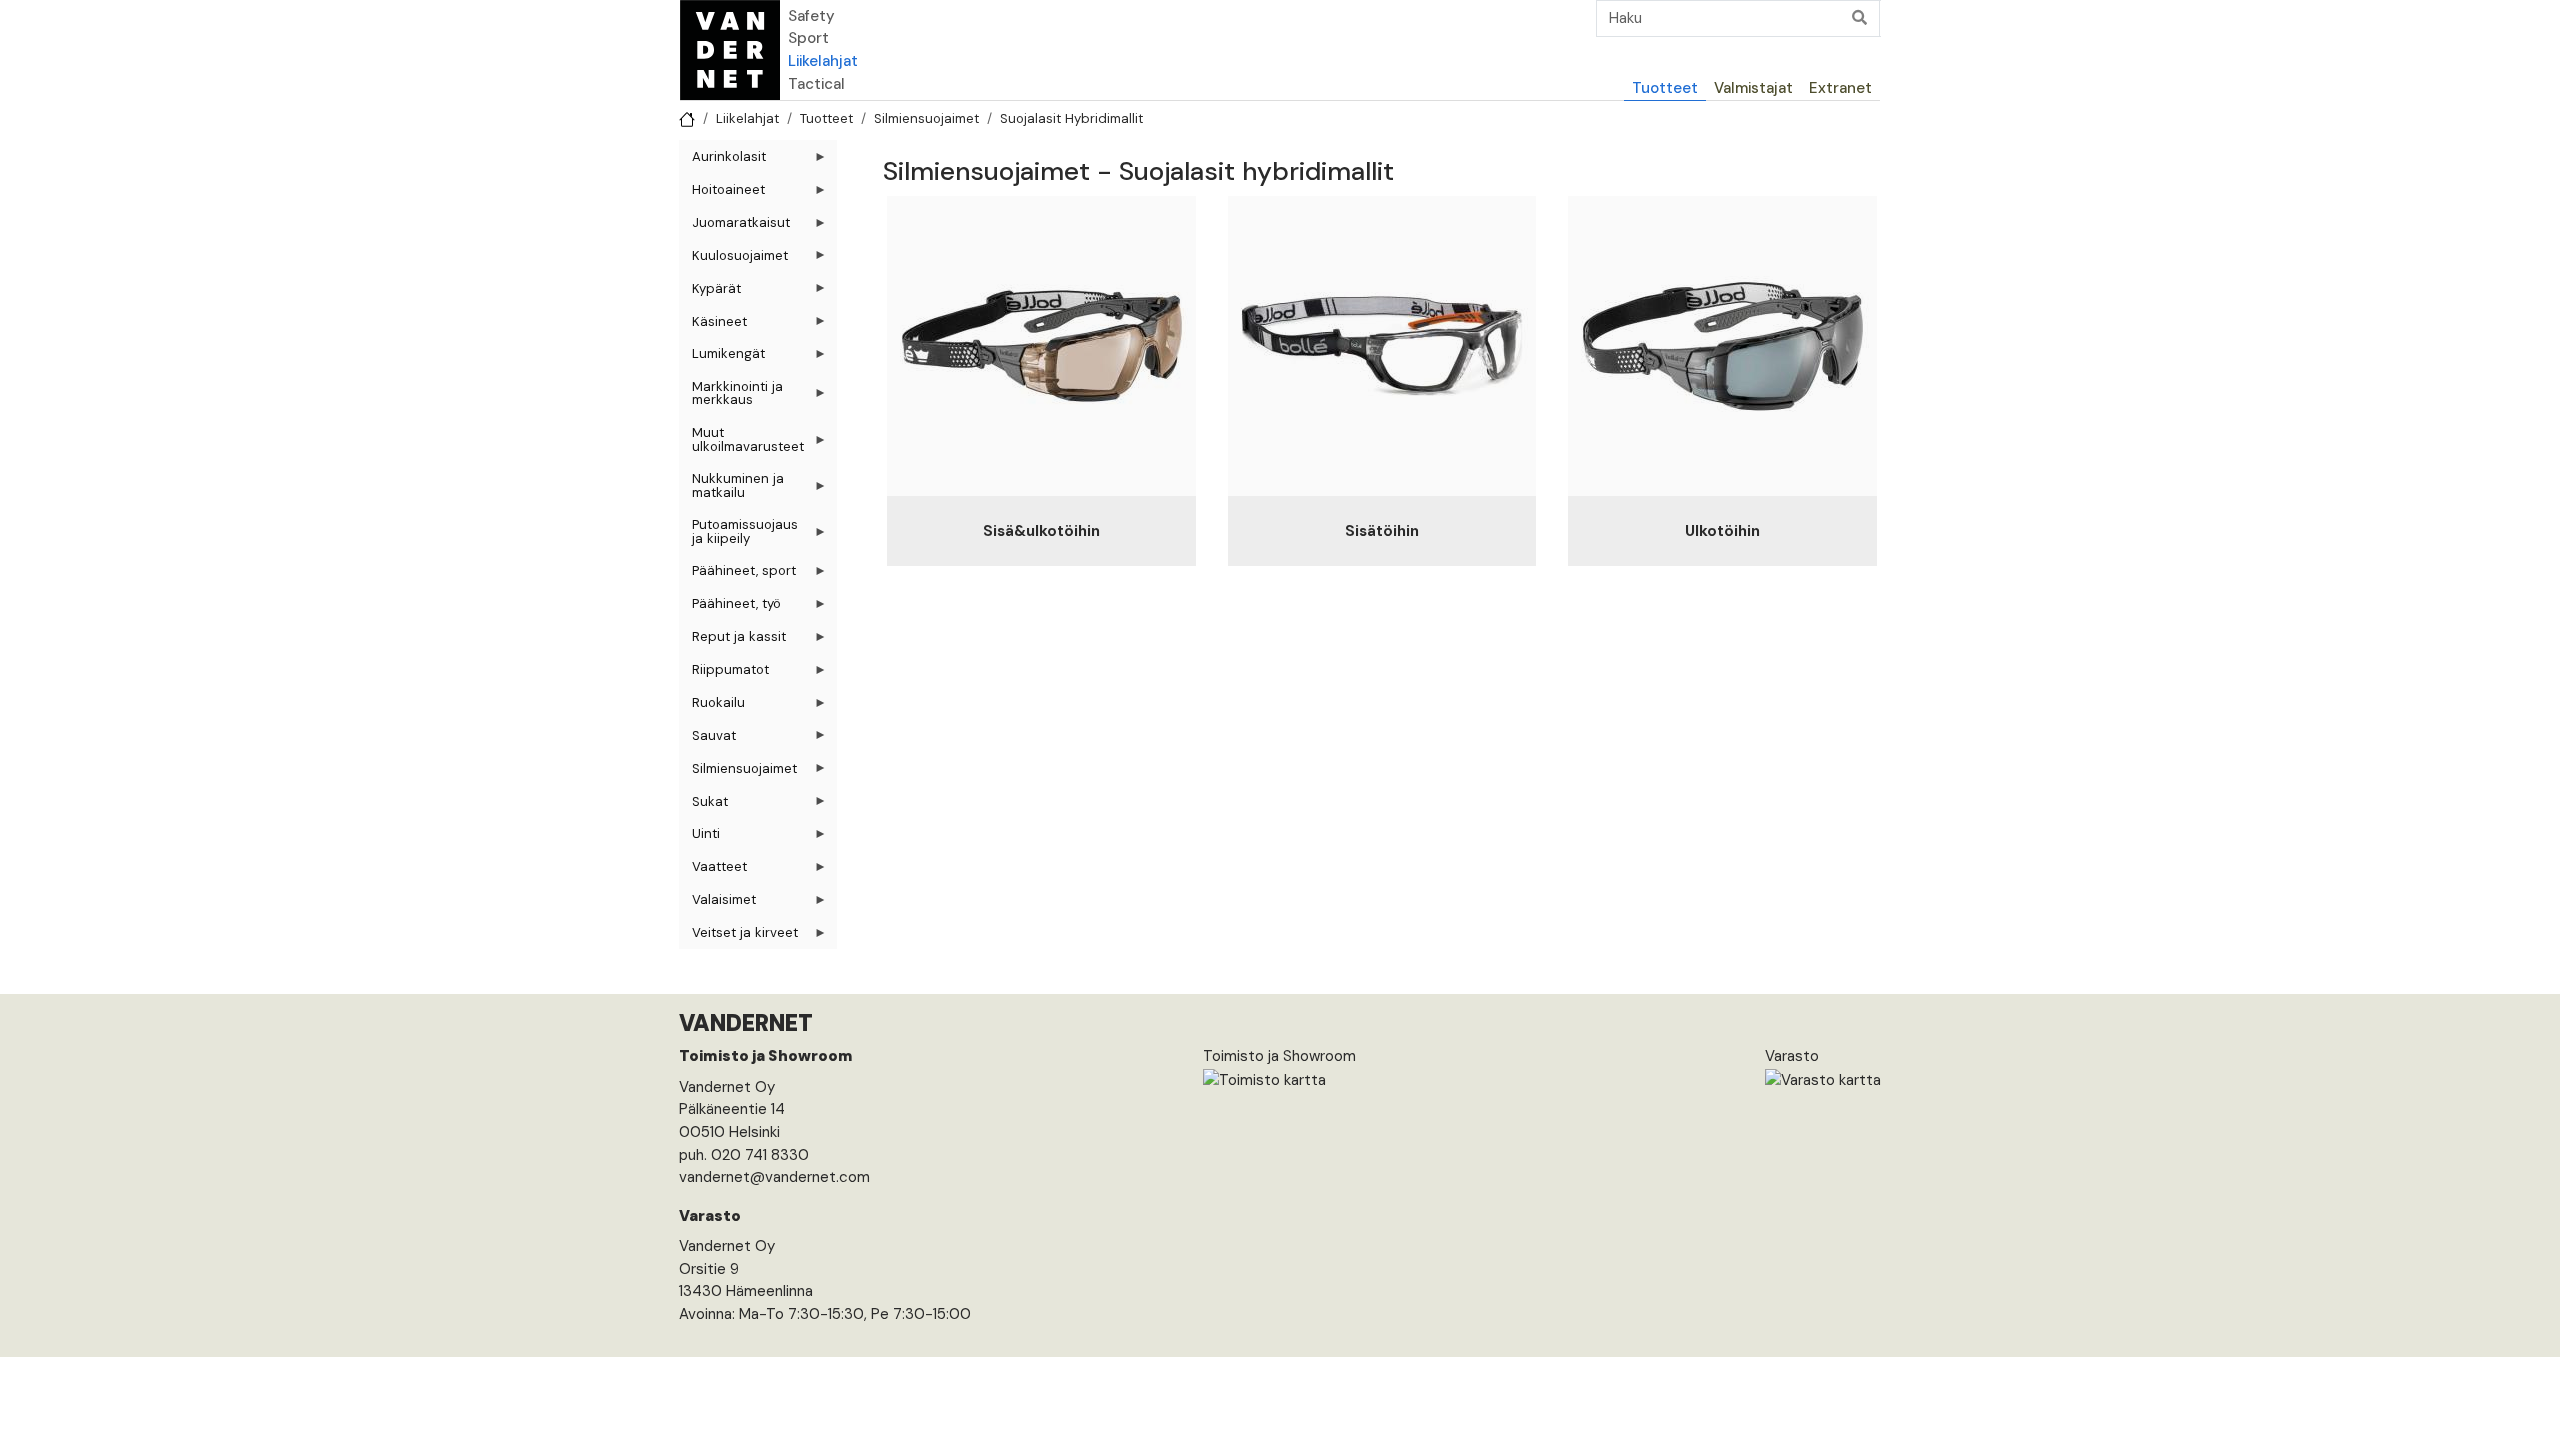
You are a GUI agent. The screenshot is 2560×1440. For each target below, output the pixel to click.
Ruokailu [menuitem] (712, 706)
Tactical (816, 84)
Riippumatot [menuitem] (724, 673)
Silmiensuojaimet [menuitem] (738, 772)
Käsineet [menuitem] (713, 325)
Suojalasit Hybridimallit (1071, 118)
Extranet (1840, 88)
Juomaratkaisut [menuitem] (734, 226)
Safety (811, 16)
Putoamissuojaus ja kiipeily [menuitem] (738, 535)
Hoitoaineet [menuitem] (722, 193)
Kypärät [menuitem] (710, 292)
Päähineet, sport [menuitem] (737, 574)
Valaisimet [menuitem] (717, 903)
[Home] (730, 50)
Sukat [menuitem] (703, 805)
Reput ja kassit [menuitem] (732, 640)
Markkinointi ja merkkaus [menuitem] (731, 397)
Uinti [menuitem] (699, 837)
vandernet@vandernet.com (774, 1177)
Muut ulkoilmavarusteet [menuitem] (741, 443)
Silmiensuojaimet (926, 118)
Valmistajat (1753, 88)
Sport (808, 38)
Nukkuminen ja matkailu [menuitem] (731, 489)
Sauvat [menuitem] (707, 739)
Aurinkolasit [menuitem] (722, 160)
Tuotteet (1665, 88)
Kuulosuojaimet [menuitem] (733, 259)
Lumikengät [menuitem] (722, 357)
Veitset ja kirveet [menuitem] (738, 936)
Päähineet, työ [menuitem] (730, 607)
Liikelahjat (823, 61)
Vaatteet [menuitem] (713, 870)
